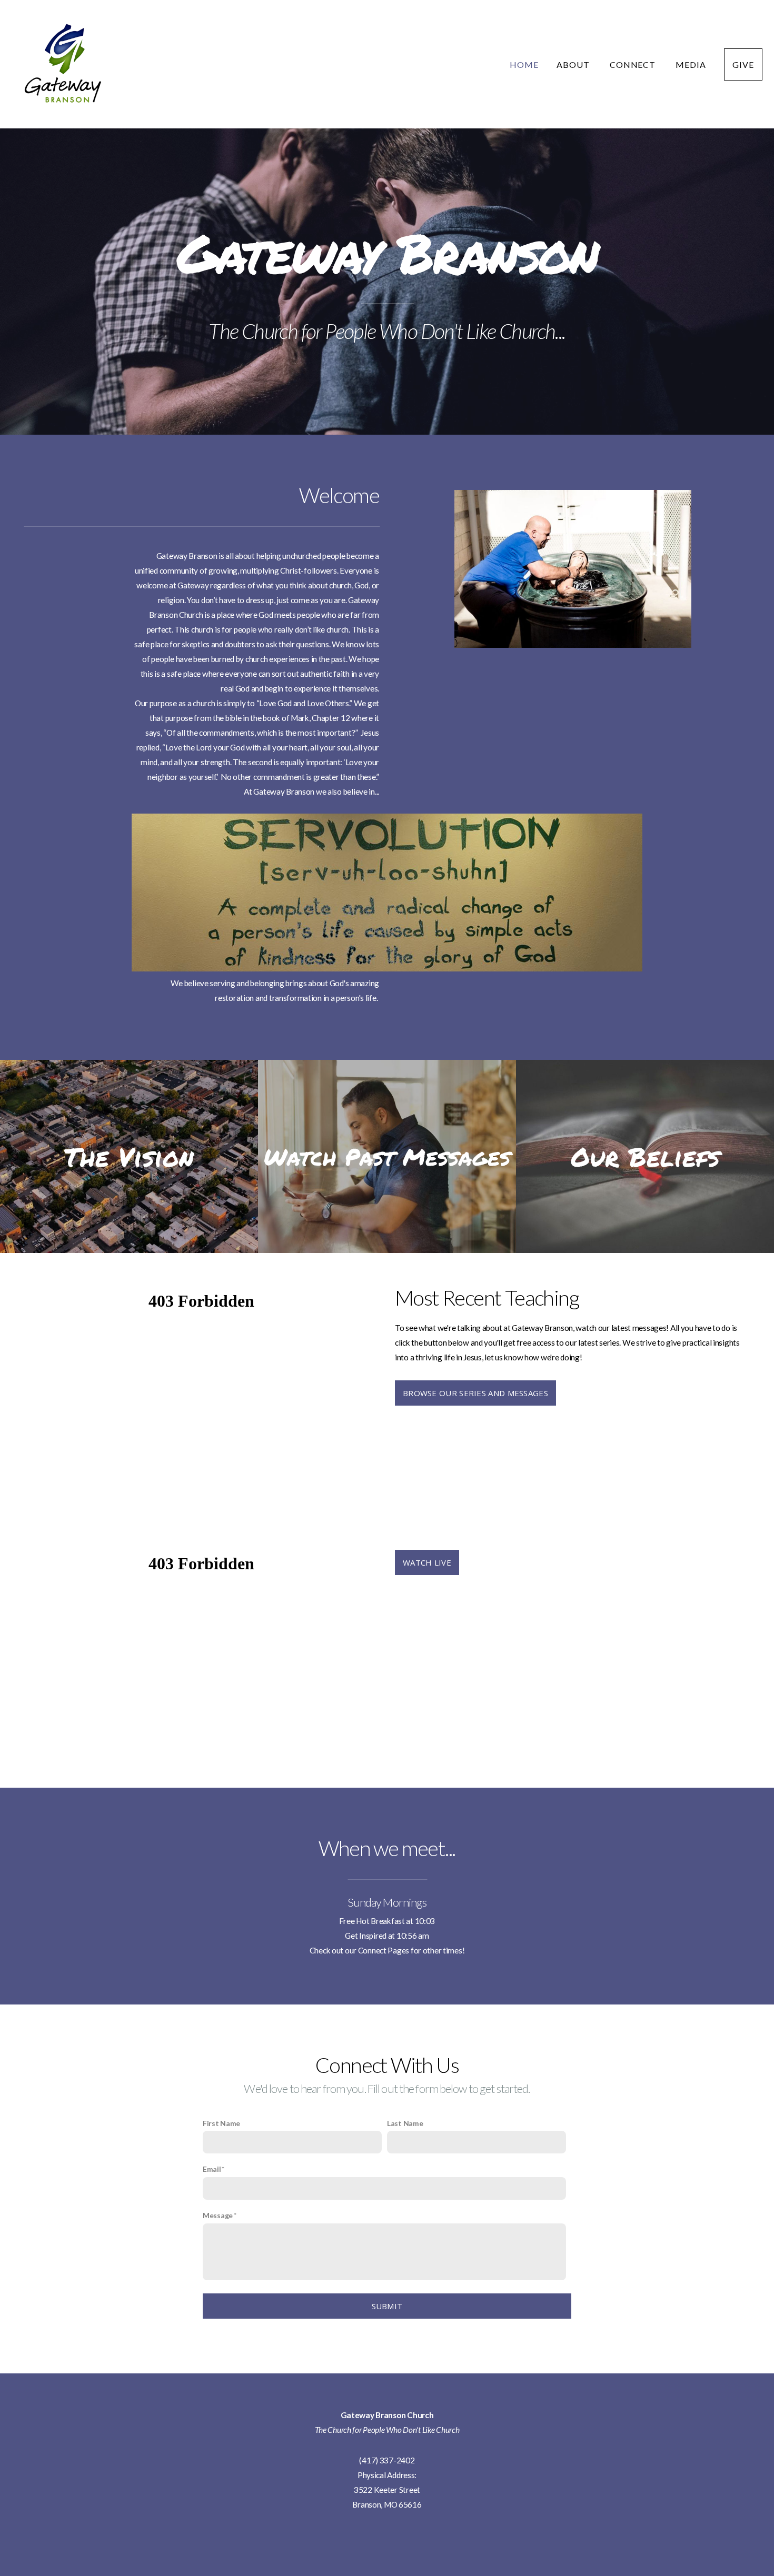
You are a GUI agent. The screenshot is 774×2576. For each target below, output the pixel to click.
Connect (634, 64)
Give (743, 64)
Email (212, 2169)
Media (691, 64)
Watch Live (427, 1562)
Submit (387, 2306)
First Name (221, 2123)
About (574, 64)
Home (524, 64)
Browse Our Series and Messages (475, 1393)
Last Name (405, 2123)
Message (218, 2215)
